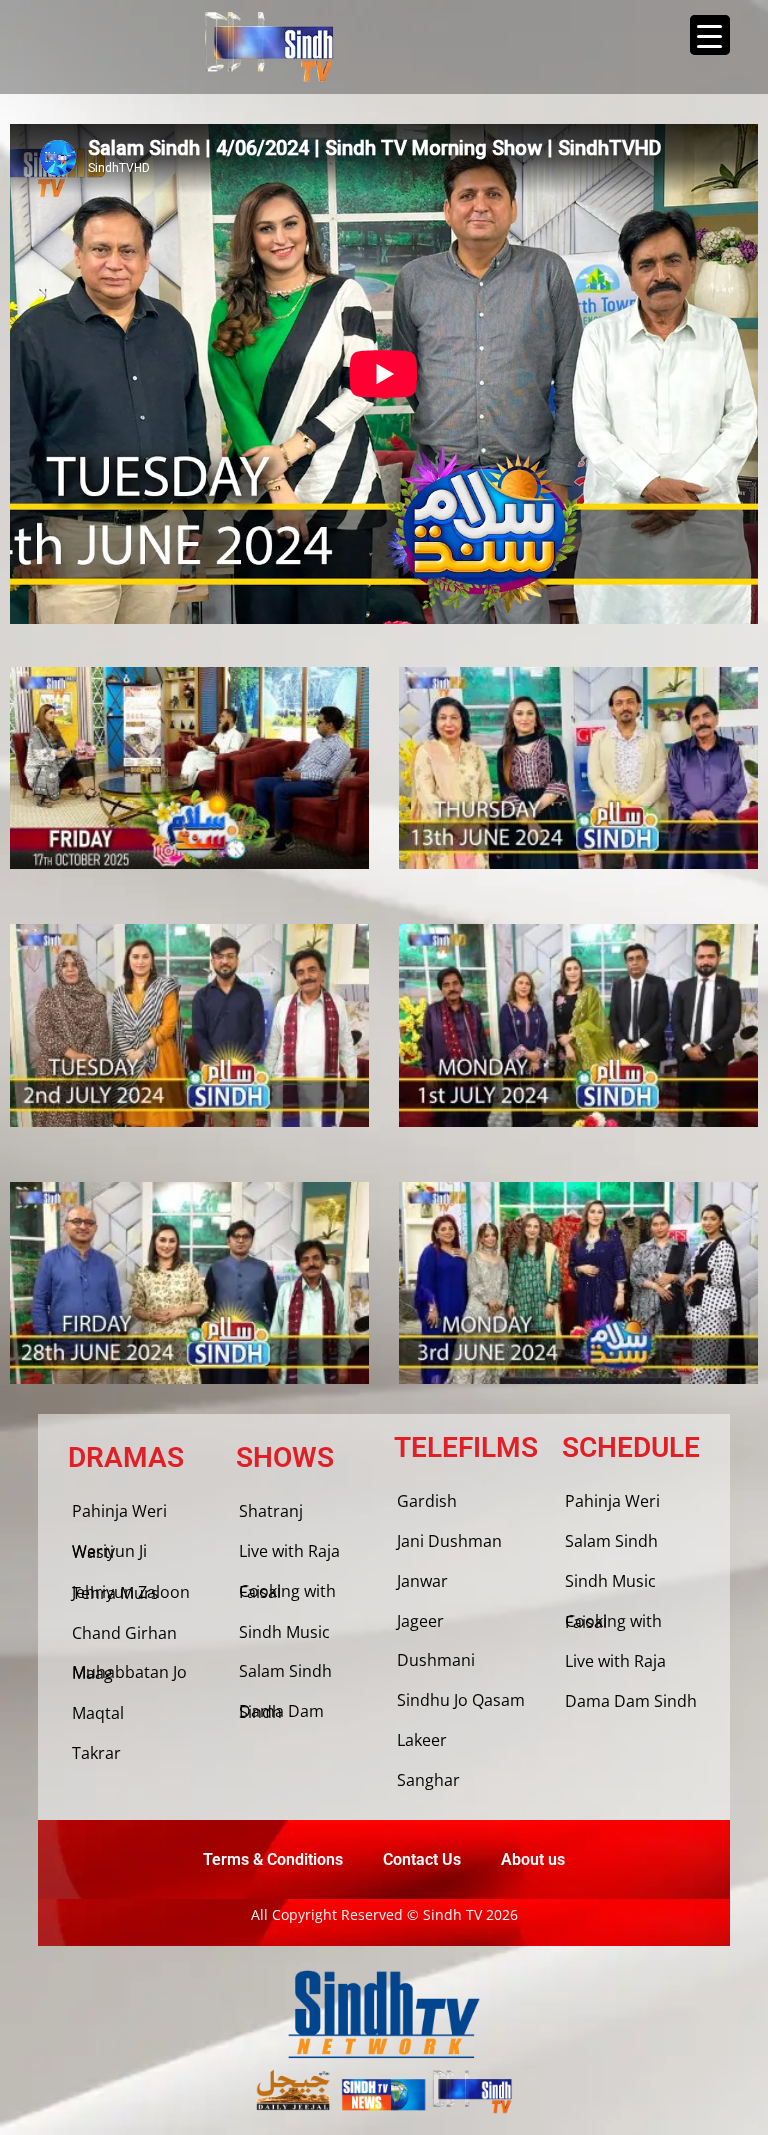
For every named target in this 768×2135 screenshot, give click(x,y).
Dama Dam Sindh (281, 1711)
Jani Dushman (449, 1541)
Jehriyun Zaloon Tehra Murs (131, 1592)
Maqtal (98, 1713)
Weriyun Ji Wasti (109, 1551)
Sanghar (428, 1780)
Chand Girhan (124, 1633)
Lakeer (422, 1740)
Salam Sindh (285, 1671)
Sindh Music (284, 1632)
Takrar (96, 1753)
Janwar (422, 1581)
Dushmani (436, 1660)
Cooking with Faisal (287, 1591)
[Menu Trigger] (710, 35)
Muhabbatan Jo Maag (129, 1672)
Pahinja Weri (119, 1511)
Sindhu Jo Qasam (461, 1700)
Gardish (427, 1501)
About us (533, 1859)
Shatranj (271, 1511)
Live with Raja (289, 1551)
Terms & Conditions (273, 1859)
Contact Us (422, 1859)
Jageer (420, 1621)
